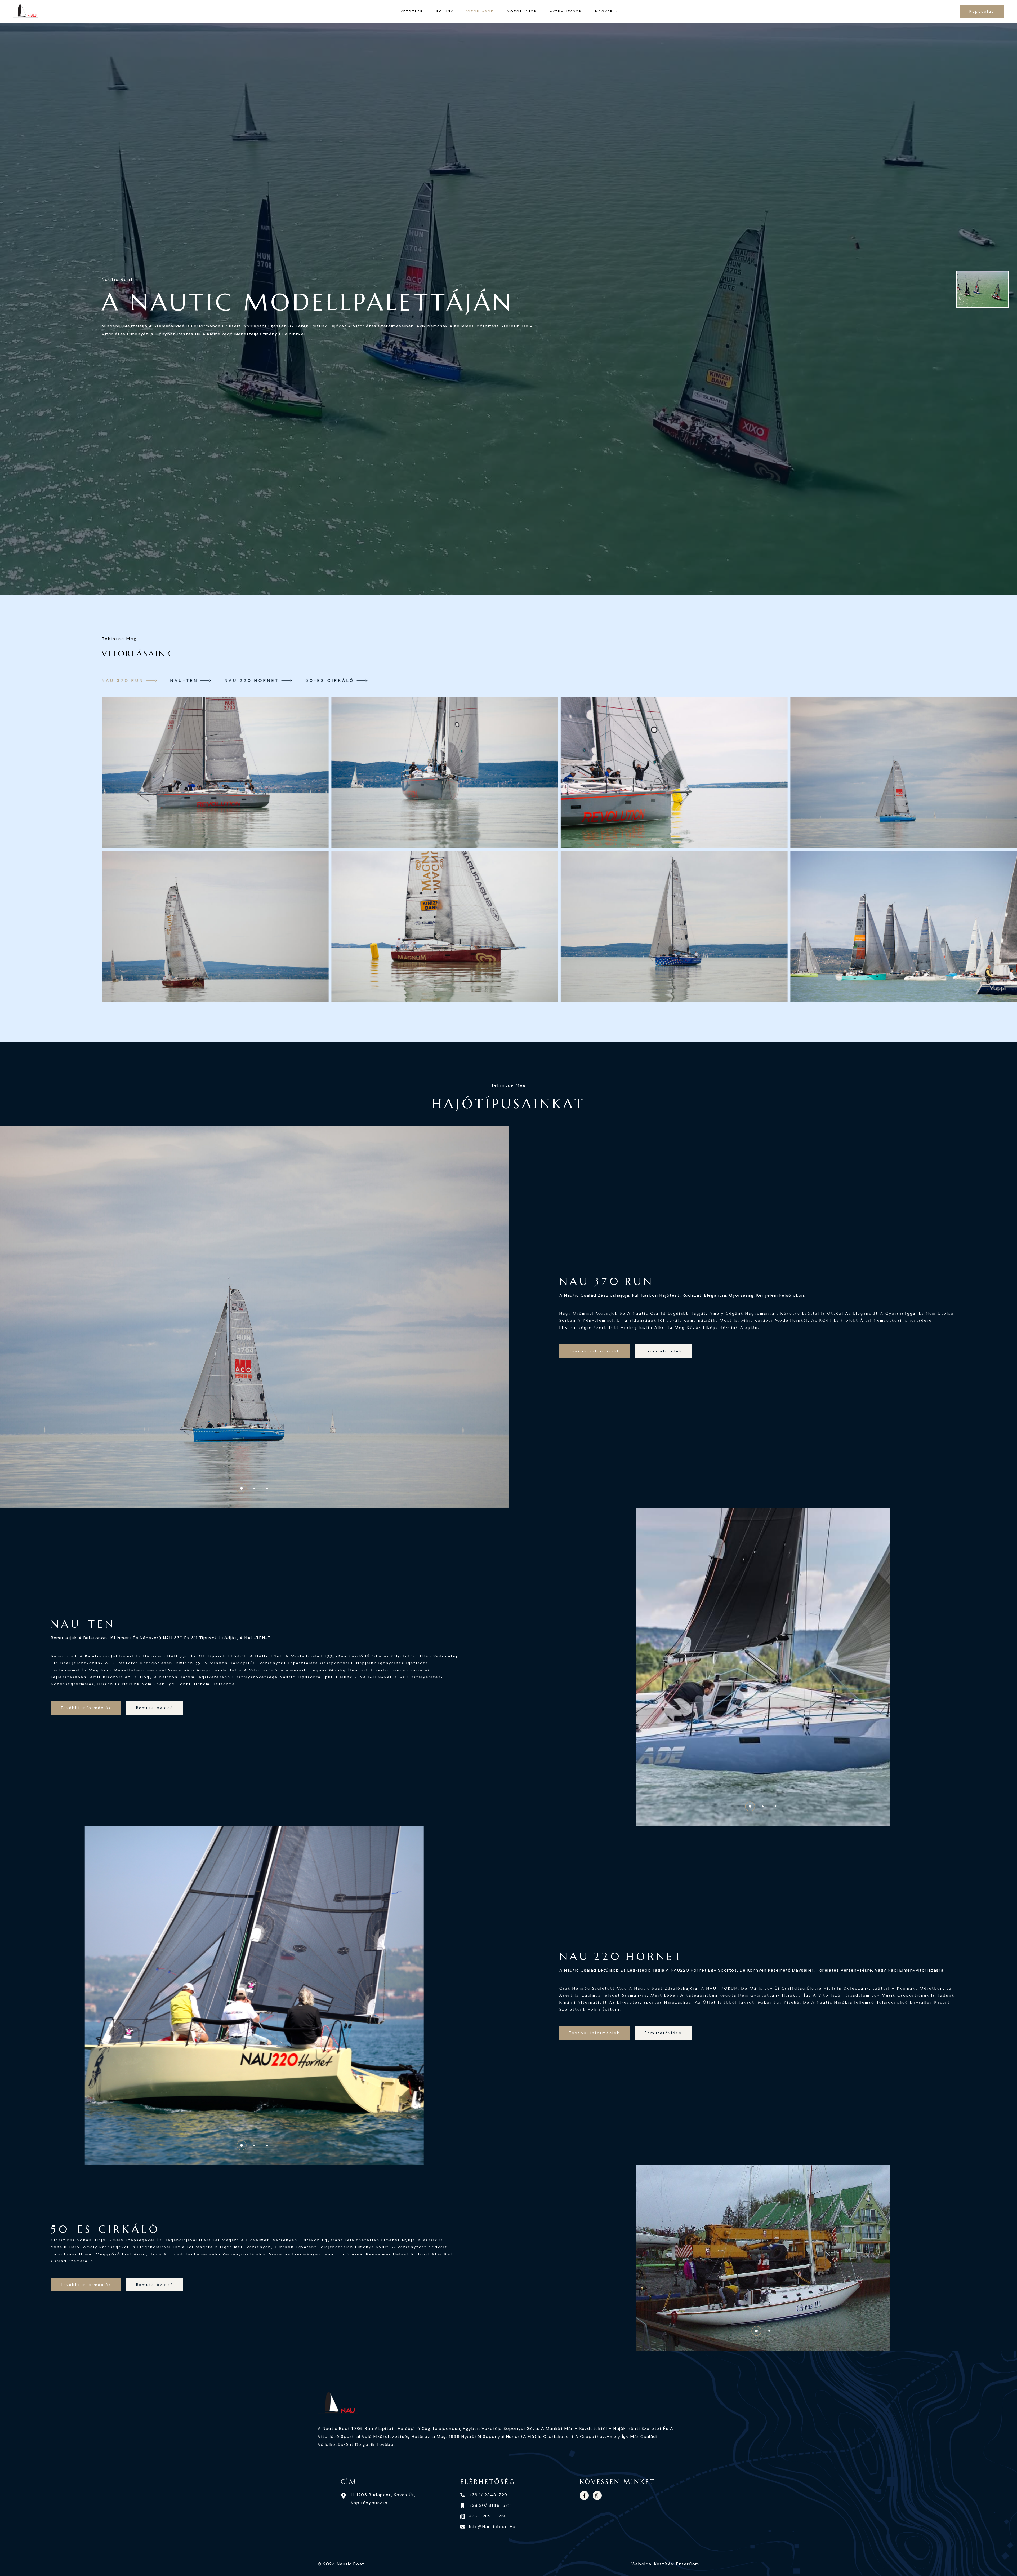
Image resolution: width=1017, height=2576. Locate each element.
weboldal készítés (652, 2564)
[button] (242, 1488)
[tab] (129, 681)
